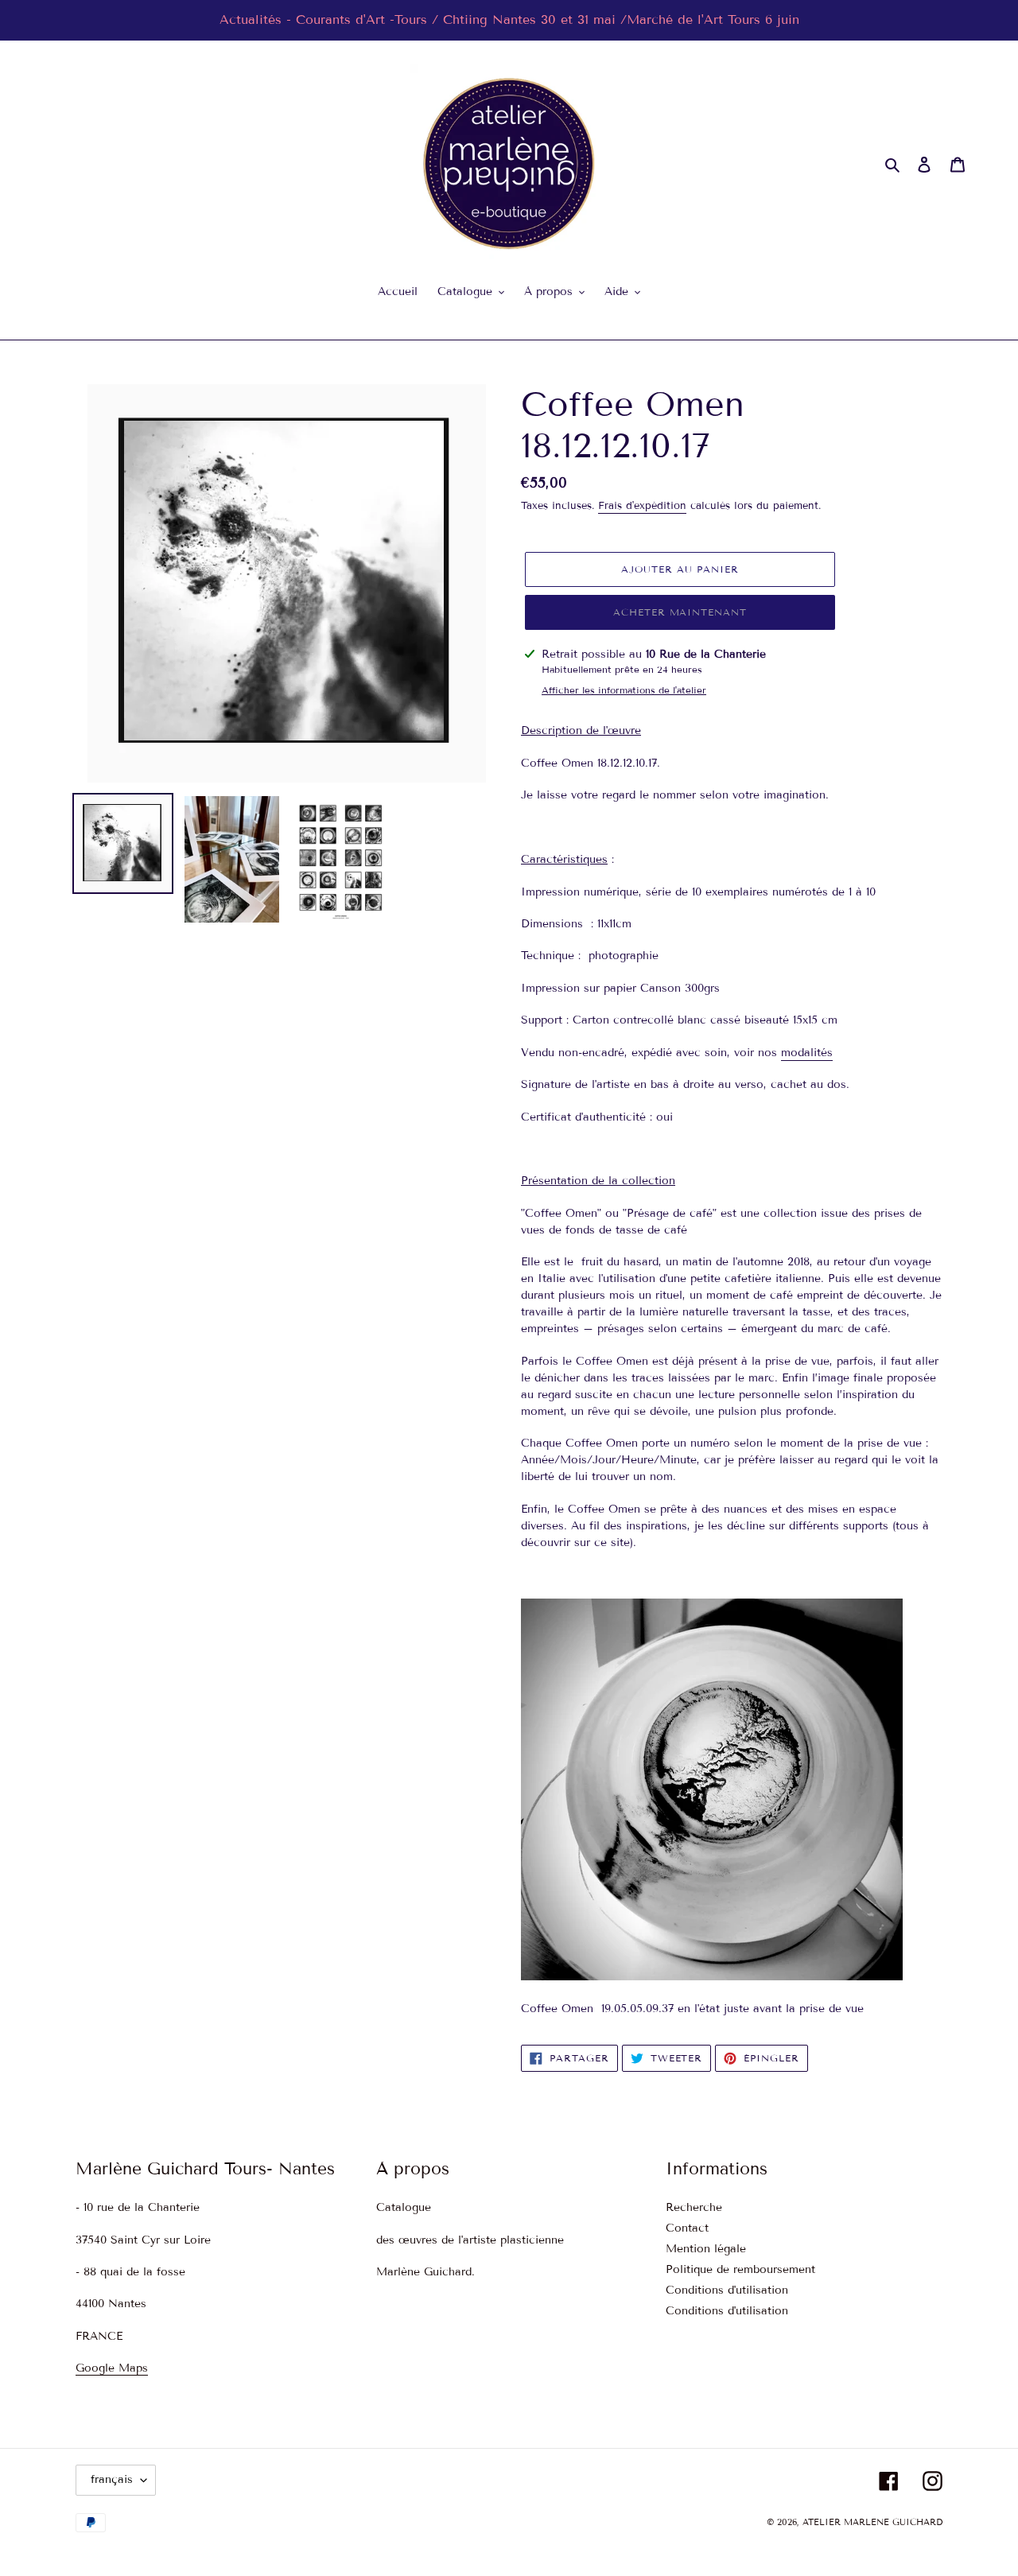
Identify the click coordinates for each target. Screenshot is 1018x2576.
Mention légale (706, 2249)
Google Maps (112, 2368)
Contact (687, 2228)
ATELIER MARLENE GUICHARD (872, 2522)
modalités (807, 1053)
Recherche (694, 2207)
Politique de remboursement (740, 2269)
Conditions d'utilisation (727, 2290)
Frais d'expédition (642, 506)
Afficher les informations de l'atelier (624, 690)
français (112, 2479)
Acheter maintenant (680, 612)
